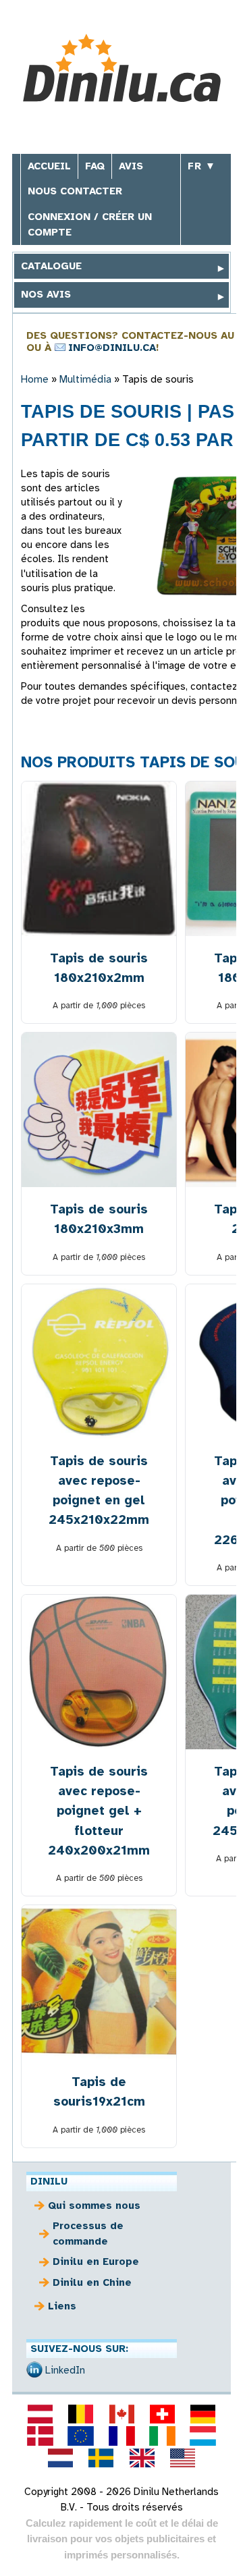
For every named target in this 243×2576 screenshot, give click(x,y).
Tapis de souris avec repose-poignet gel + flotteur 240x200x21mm (99, 1810)
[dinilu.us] (182, 2458)
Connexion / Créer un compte (90, 224)
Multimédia (85, 379)
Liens (62, 2306)
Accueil (49, 166)
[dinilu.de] (202, 2414)
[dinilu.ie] (162, 2436)
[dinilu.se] (101, 2458)
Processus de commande (88, 2234)
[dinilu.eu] (81, 2436)
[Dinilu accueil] (122, 70)
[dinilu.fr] (122, 2436)
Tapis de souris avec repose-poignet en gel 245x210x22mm (99, 1490)
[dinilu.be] (81, 2414)
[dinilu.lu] (202, 2436)
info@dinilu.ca (112, 348)
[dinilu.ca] (122, 2414)
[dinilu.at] (40, 2414)
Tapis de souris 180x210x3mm (99, 1219)
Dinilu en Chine (92, 2282)
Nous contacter (75, 191)
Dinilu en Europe (96, 2262)
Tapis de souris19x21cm (99, 2091)
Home (35, 379)
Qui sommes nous (94, 2205)
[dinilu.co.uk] (142, 2458)
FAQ (95, 166)
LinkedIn (65, 2370)
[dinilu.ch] (162, 2414)
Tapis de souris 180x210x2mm (99, 968)
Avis (131, 166)
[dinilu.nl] (61, 2458)
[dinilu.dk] (40, 2436)
